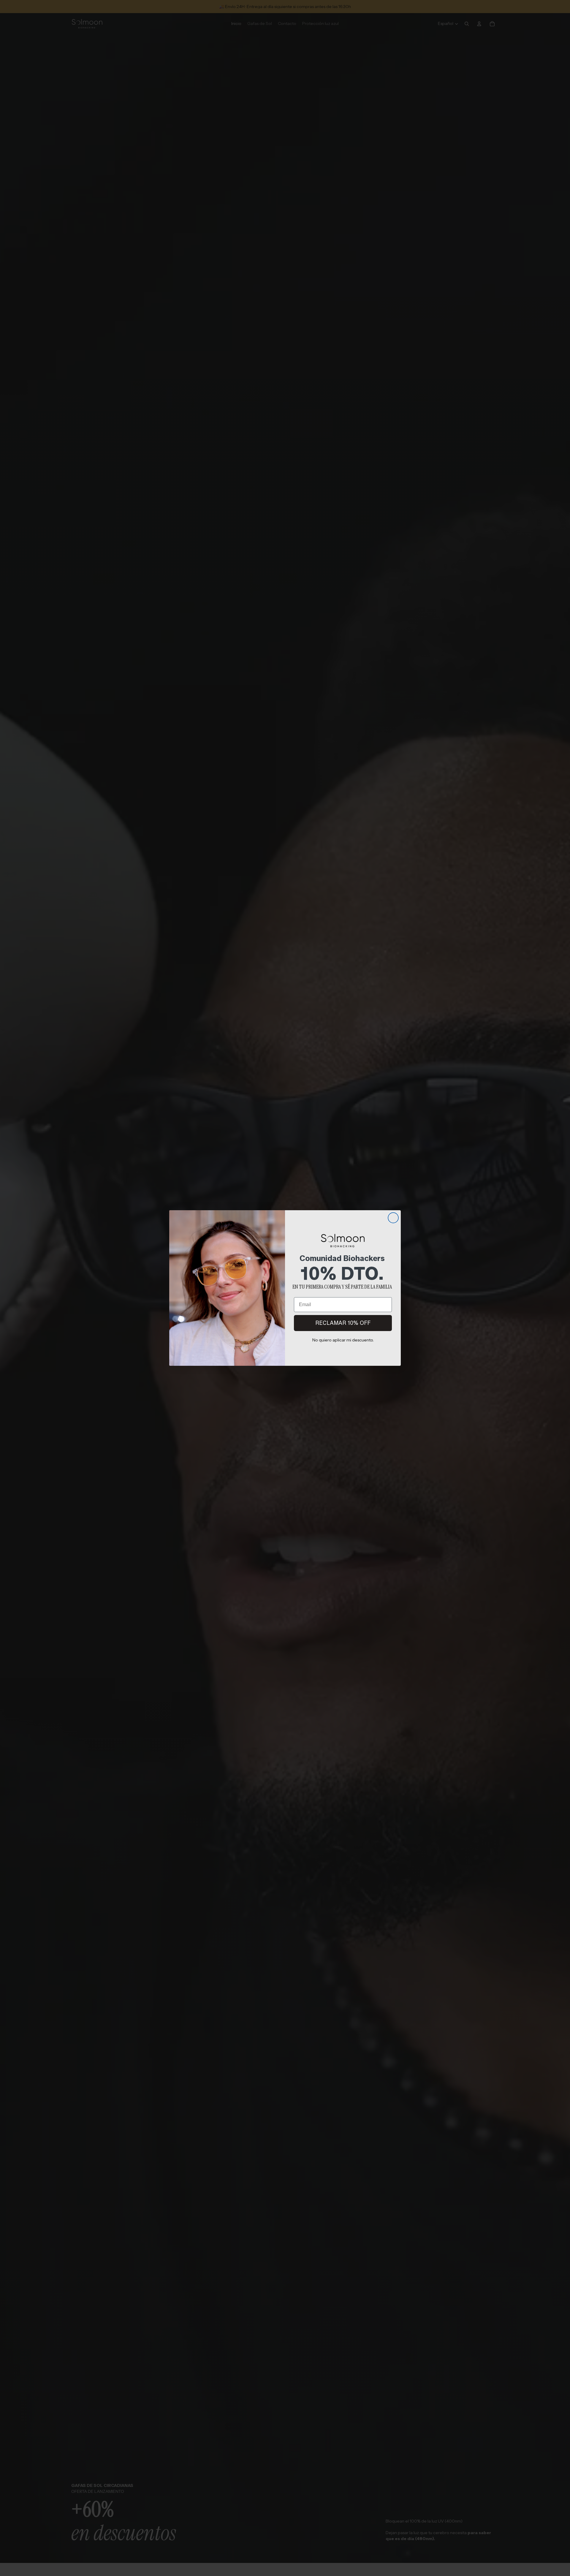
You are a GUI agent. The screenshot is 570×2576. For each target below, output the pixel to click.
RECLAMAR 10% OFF (343, 1323)
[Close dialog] (393, 1218)
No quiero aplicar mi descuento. (343, 1340)
